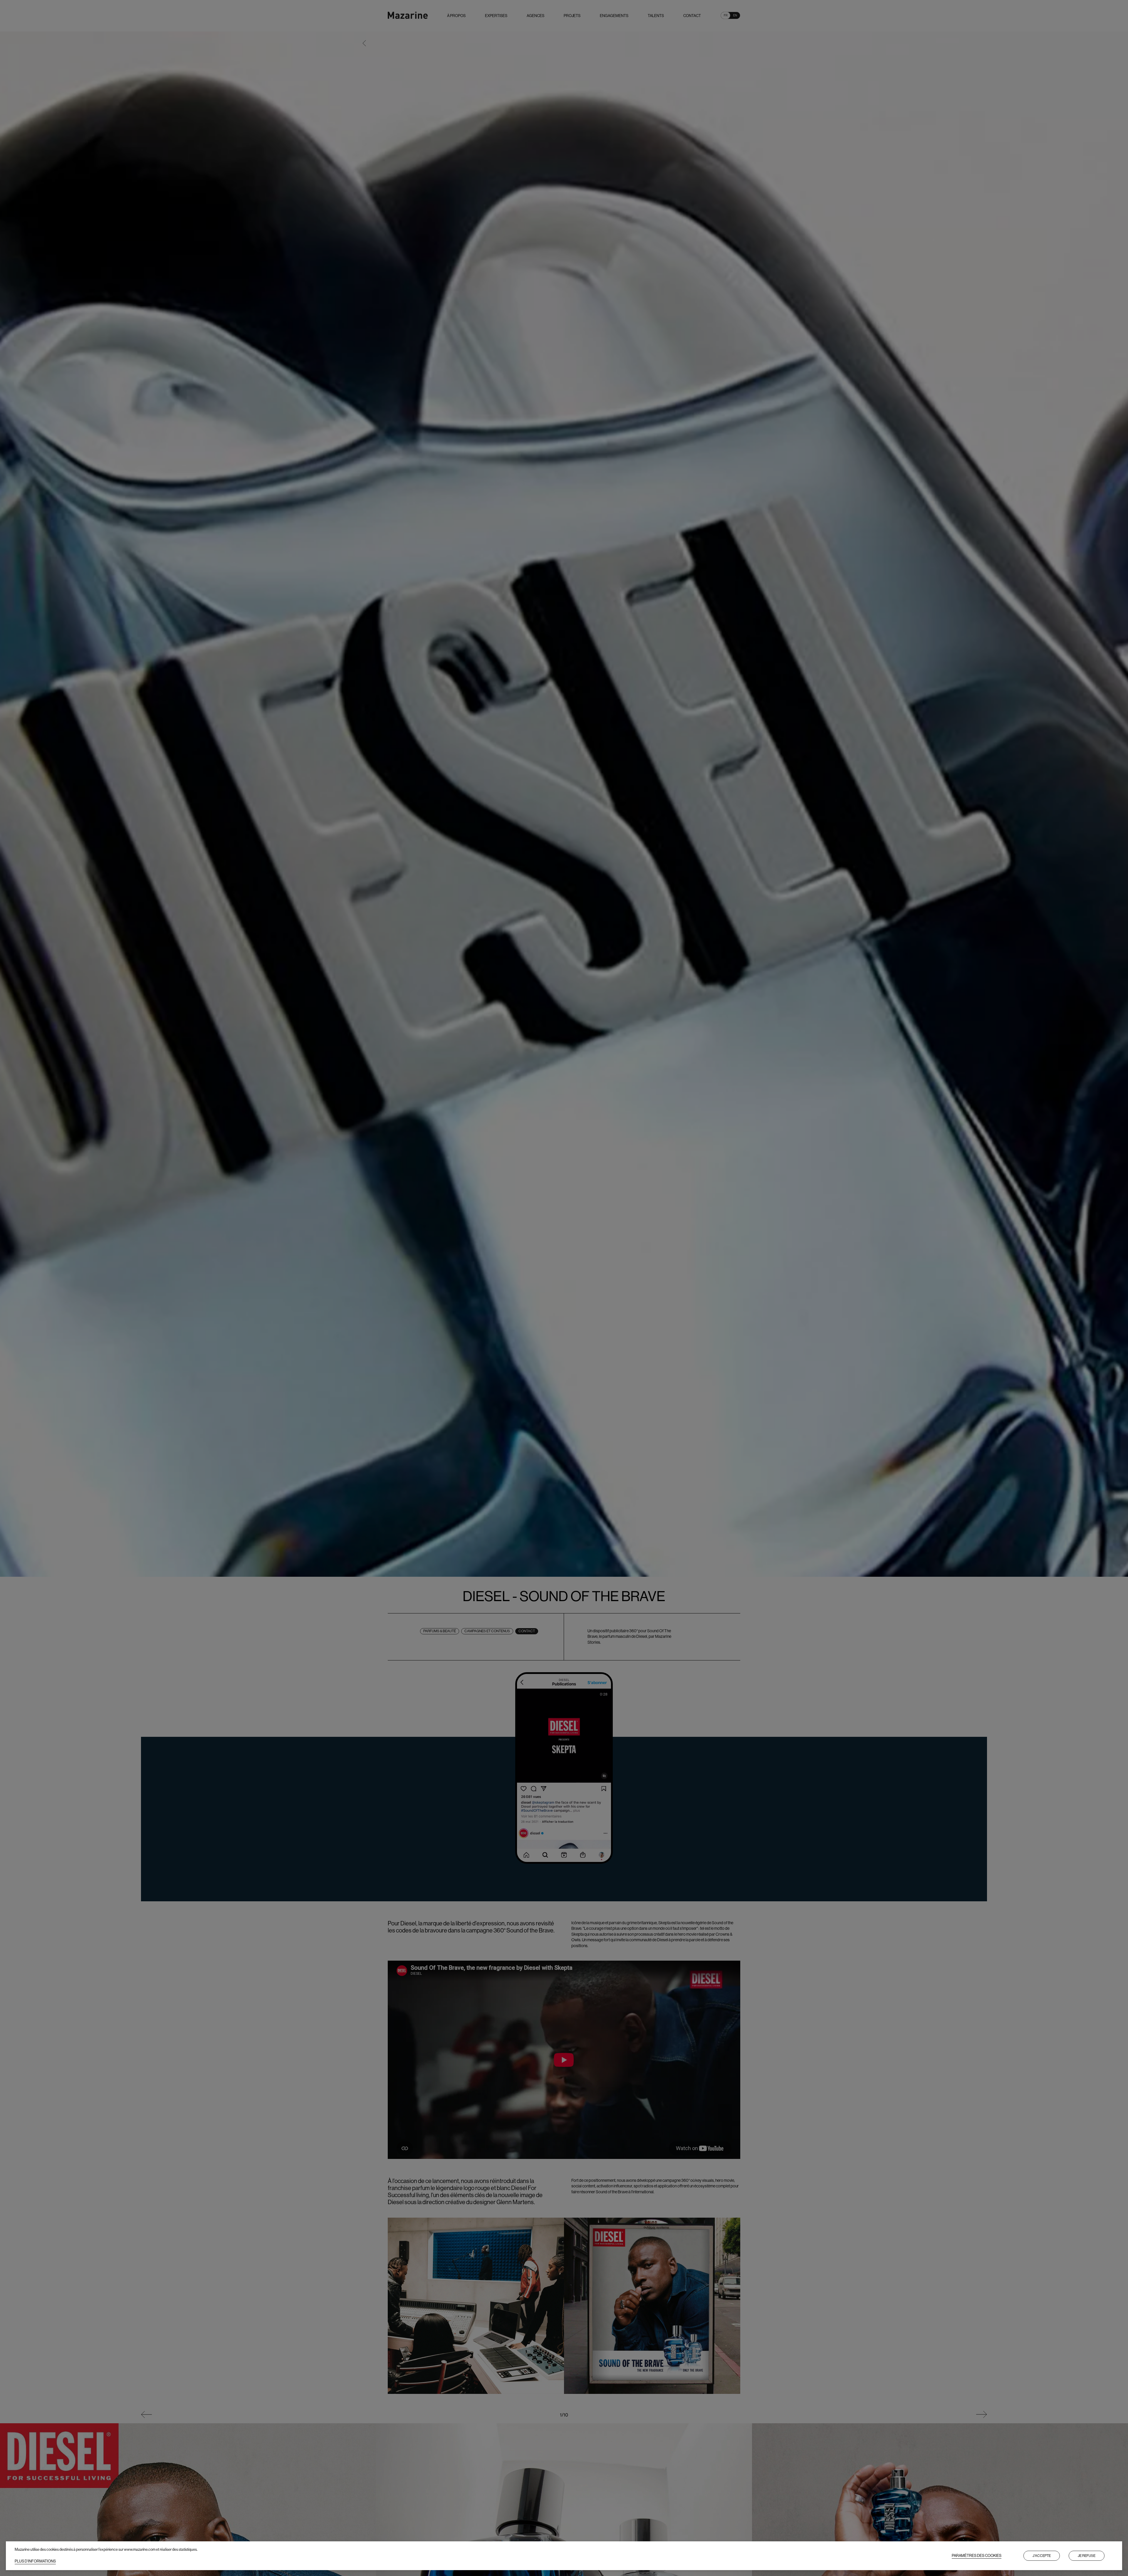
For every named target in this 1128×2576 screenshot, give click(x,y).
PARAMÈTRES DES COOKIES (977, 2556)
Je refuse (1087, 2556)
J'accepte (1042, 2556)
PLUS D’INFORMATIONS (35, 2561)
